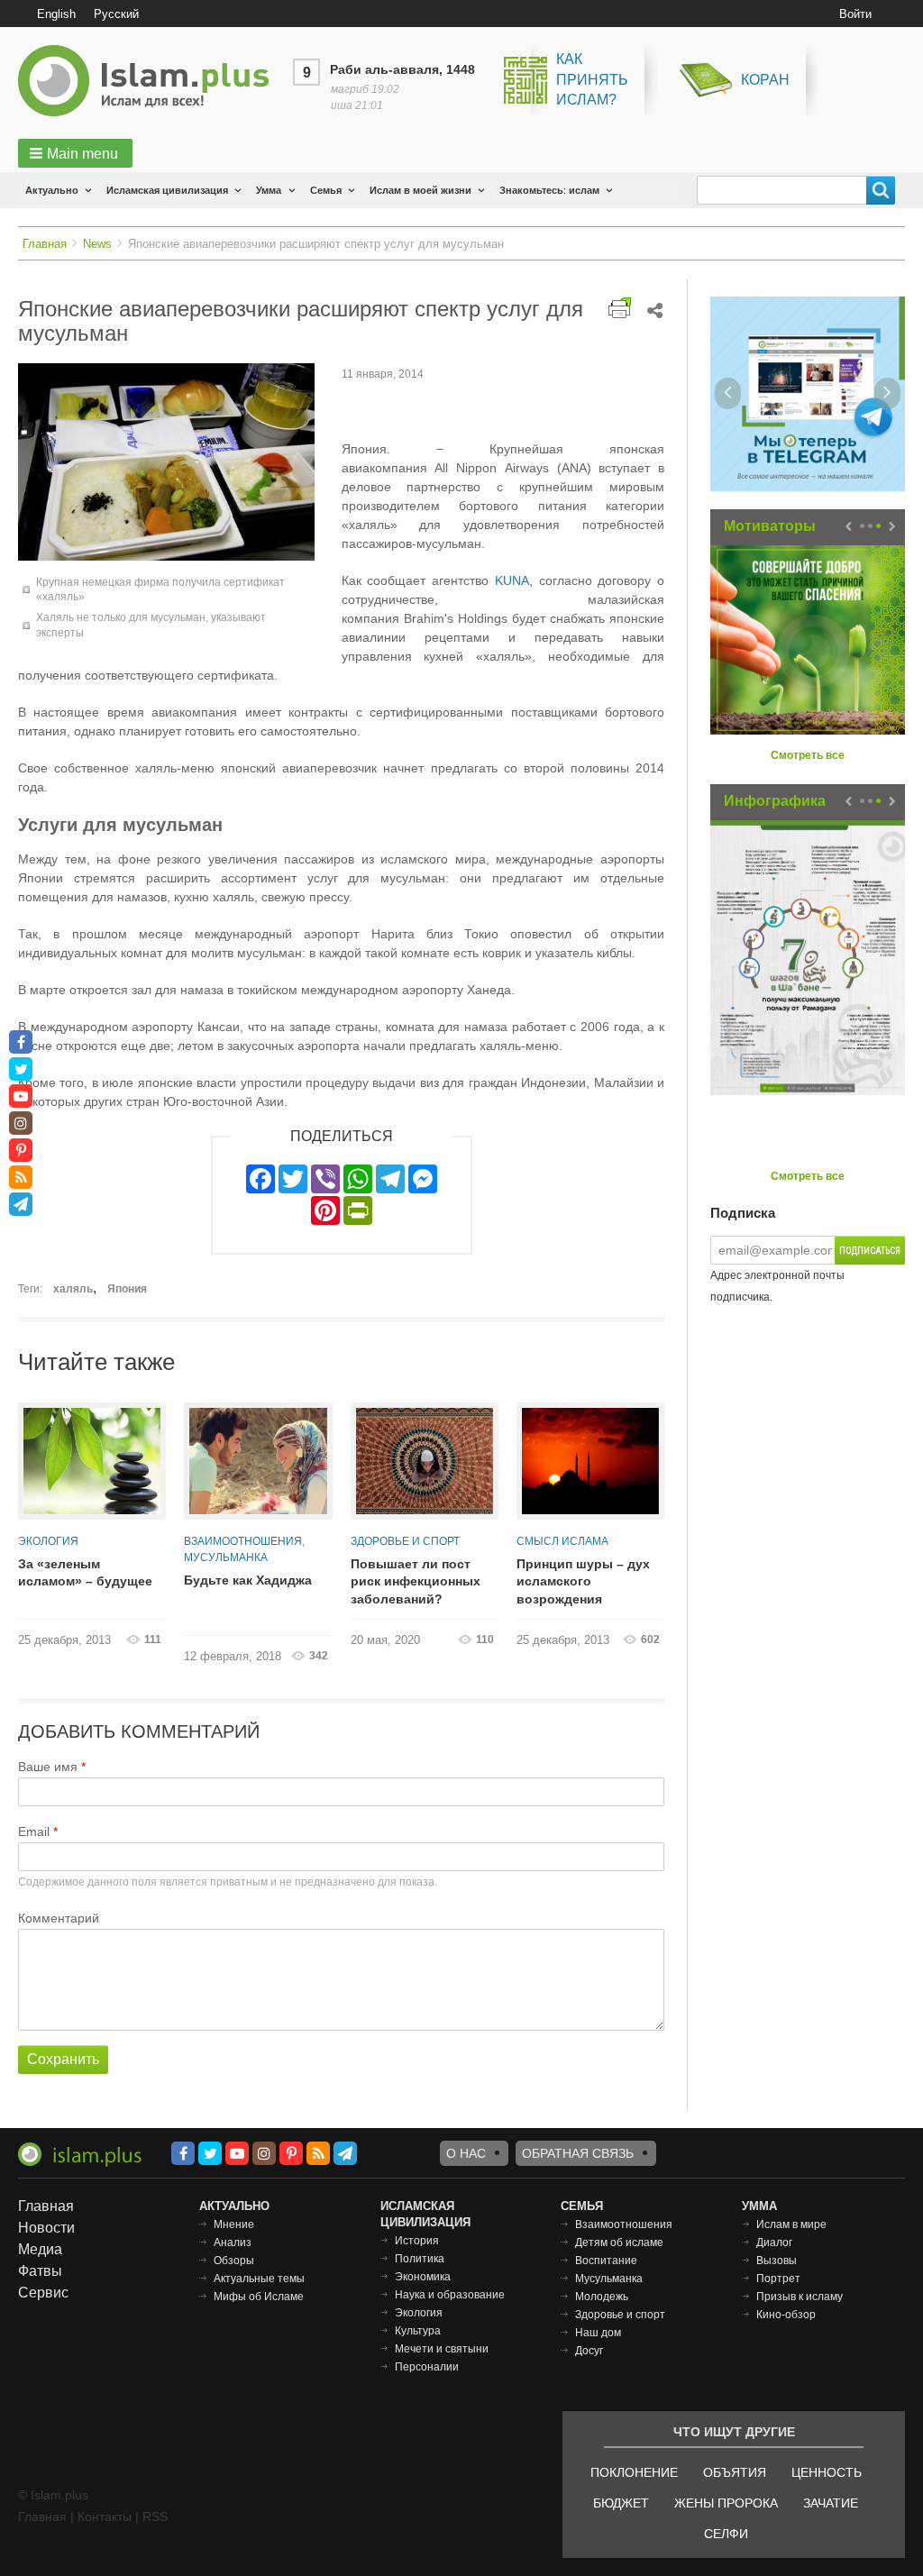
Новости (46, 2228)
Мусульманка (226, 1557)
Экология (48, 1541)
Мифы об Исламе (259, 2297)
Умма (269, 190)
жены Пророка (726, 2503)
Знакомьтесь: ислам (549, 190)
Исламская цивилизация (167, 190)
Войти (855, 14)
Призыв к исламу (800, 2297)
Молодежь (602, 2297)
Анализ (233, 2243)
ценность (827, 2472)
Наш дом (598, 2333)
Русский (116, 14)
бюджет (621, 2503)
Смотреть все (808, 755)
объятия (735, 2472)
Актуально (52, 190)
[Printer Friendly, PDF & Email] (620, 308)
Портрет (778, 2279)
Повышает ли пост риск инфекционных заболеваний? (416, 1581)
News (97, 244)
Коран (765, 80)
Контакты (105, 2517)
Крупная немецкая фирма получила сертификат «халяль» (160, 590)
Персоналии (427, 2367)
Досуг (589, 2351)
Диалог (774, 2243)
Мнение (234, 2224)
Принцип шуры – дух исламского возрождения (583, 1581)
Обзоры (234, 2261)
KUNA (512, 580)
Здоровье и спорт (405, 1541)
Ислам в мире (791, 2224)
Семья (326, 190)
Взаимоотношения (243, 1541)
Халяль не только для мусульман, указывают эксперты (151, 625)
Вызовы (777, 2261)
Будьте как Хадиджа (248, 1580)
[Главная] (151, 81)
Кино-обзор (786, 2315)
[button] (75, 153)
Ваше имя (48, 1767)
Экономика (423, 2277)
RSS (155, 2517)
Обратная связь (578, 2153)
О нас (466, 2153)
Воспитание (606, 2261)
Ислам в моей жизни (420, 190)
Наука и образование (450, 2295)
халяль (73, 1289)
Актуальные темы (259, 2279)
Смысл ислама (562, 1541)
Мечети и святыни (442, 2349)
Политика (420, 2259)
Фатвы (40, 2271)
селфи (726, 2534)
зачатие (831, 2503)
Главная (45, 244)
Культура (418, 2331)
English (56, 14)
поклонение (634, 2472)
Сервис (43, 2293)
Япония (127, 1289)
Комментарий (59, 1918)
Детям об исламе (619, 2243)
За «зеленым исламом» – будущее (85, 1573)
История (417, 2241)
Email (34, 1832)
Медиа (40, 2249)
